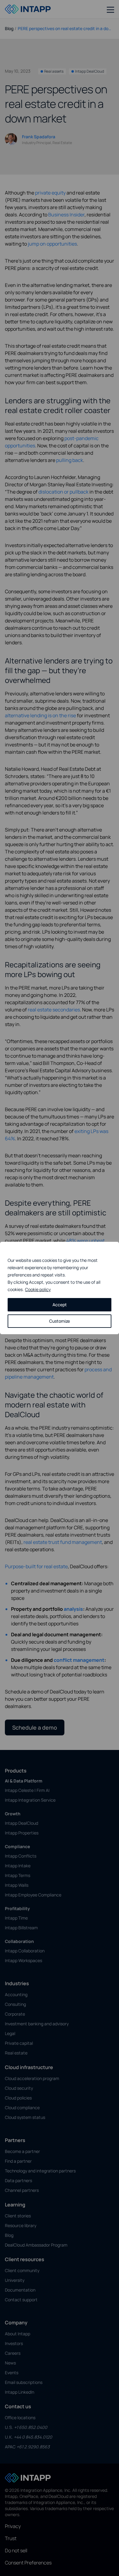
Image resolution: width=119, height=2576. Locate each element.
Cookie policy (38, 1289)
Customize (60, 1321)
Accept (60, 1305)
